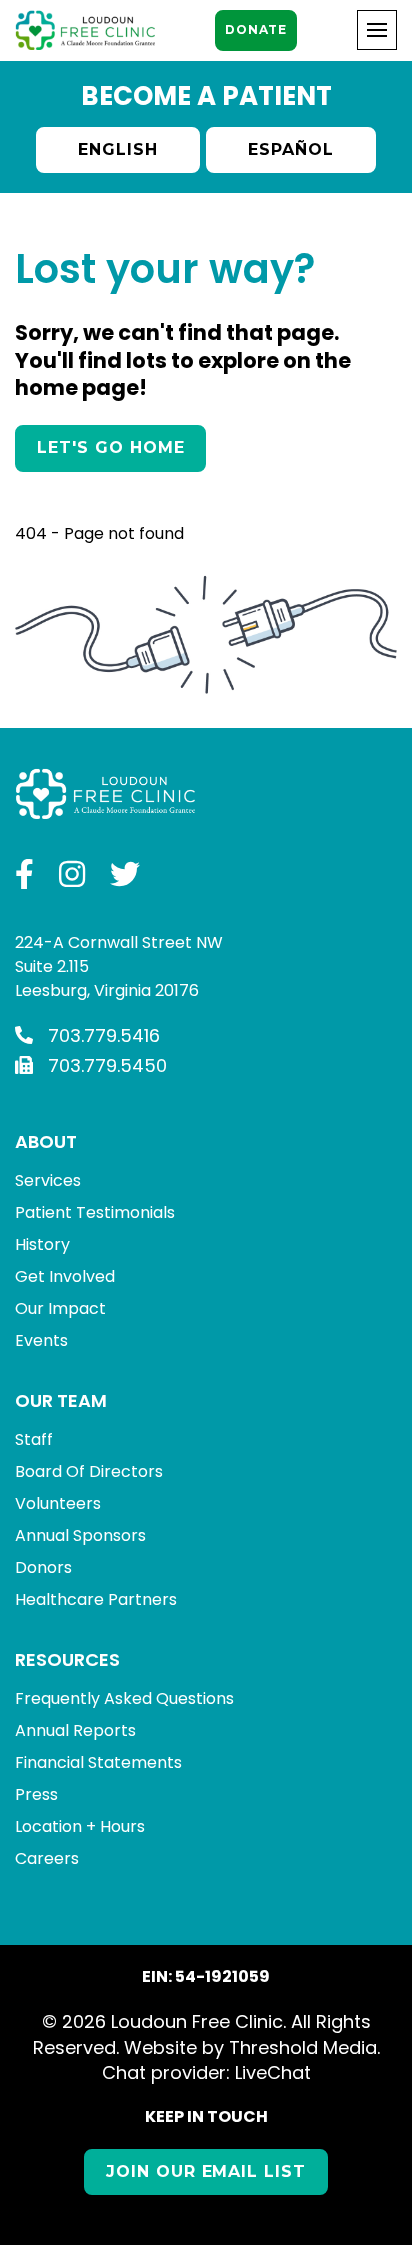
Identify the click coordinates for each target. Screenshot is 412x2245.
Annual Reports (75, 1730)
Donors (43, 1567)
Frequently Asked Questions (124, 1698)
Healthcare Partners (96, 1599)
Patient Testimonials (95, 1212)
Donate (255, 29)
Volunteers (58, 1503)
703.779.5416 (104, 1035)
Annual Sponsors (80, 1535)
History (42, 1244)
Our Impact (60, 1308)
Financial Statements (98, 1762)
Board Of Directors (89, 1471)
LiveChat (273, 2072)
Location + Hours (80, 1826)
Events (41, 1340)
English (118, 149)
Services (48, 1180)
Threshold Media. (304, 2047)
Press (36, 1794)
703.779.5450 (107, 1065)
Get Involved (65, 1276)
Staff (34, 1439)
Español (291, 149)
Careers (47, 1858)
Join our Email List (206, 2171)
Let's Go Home (110, 447)
